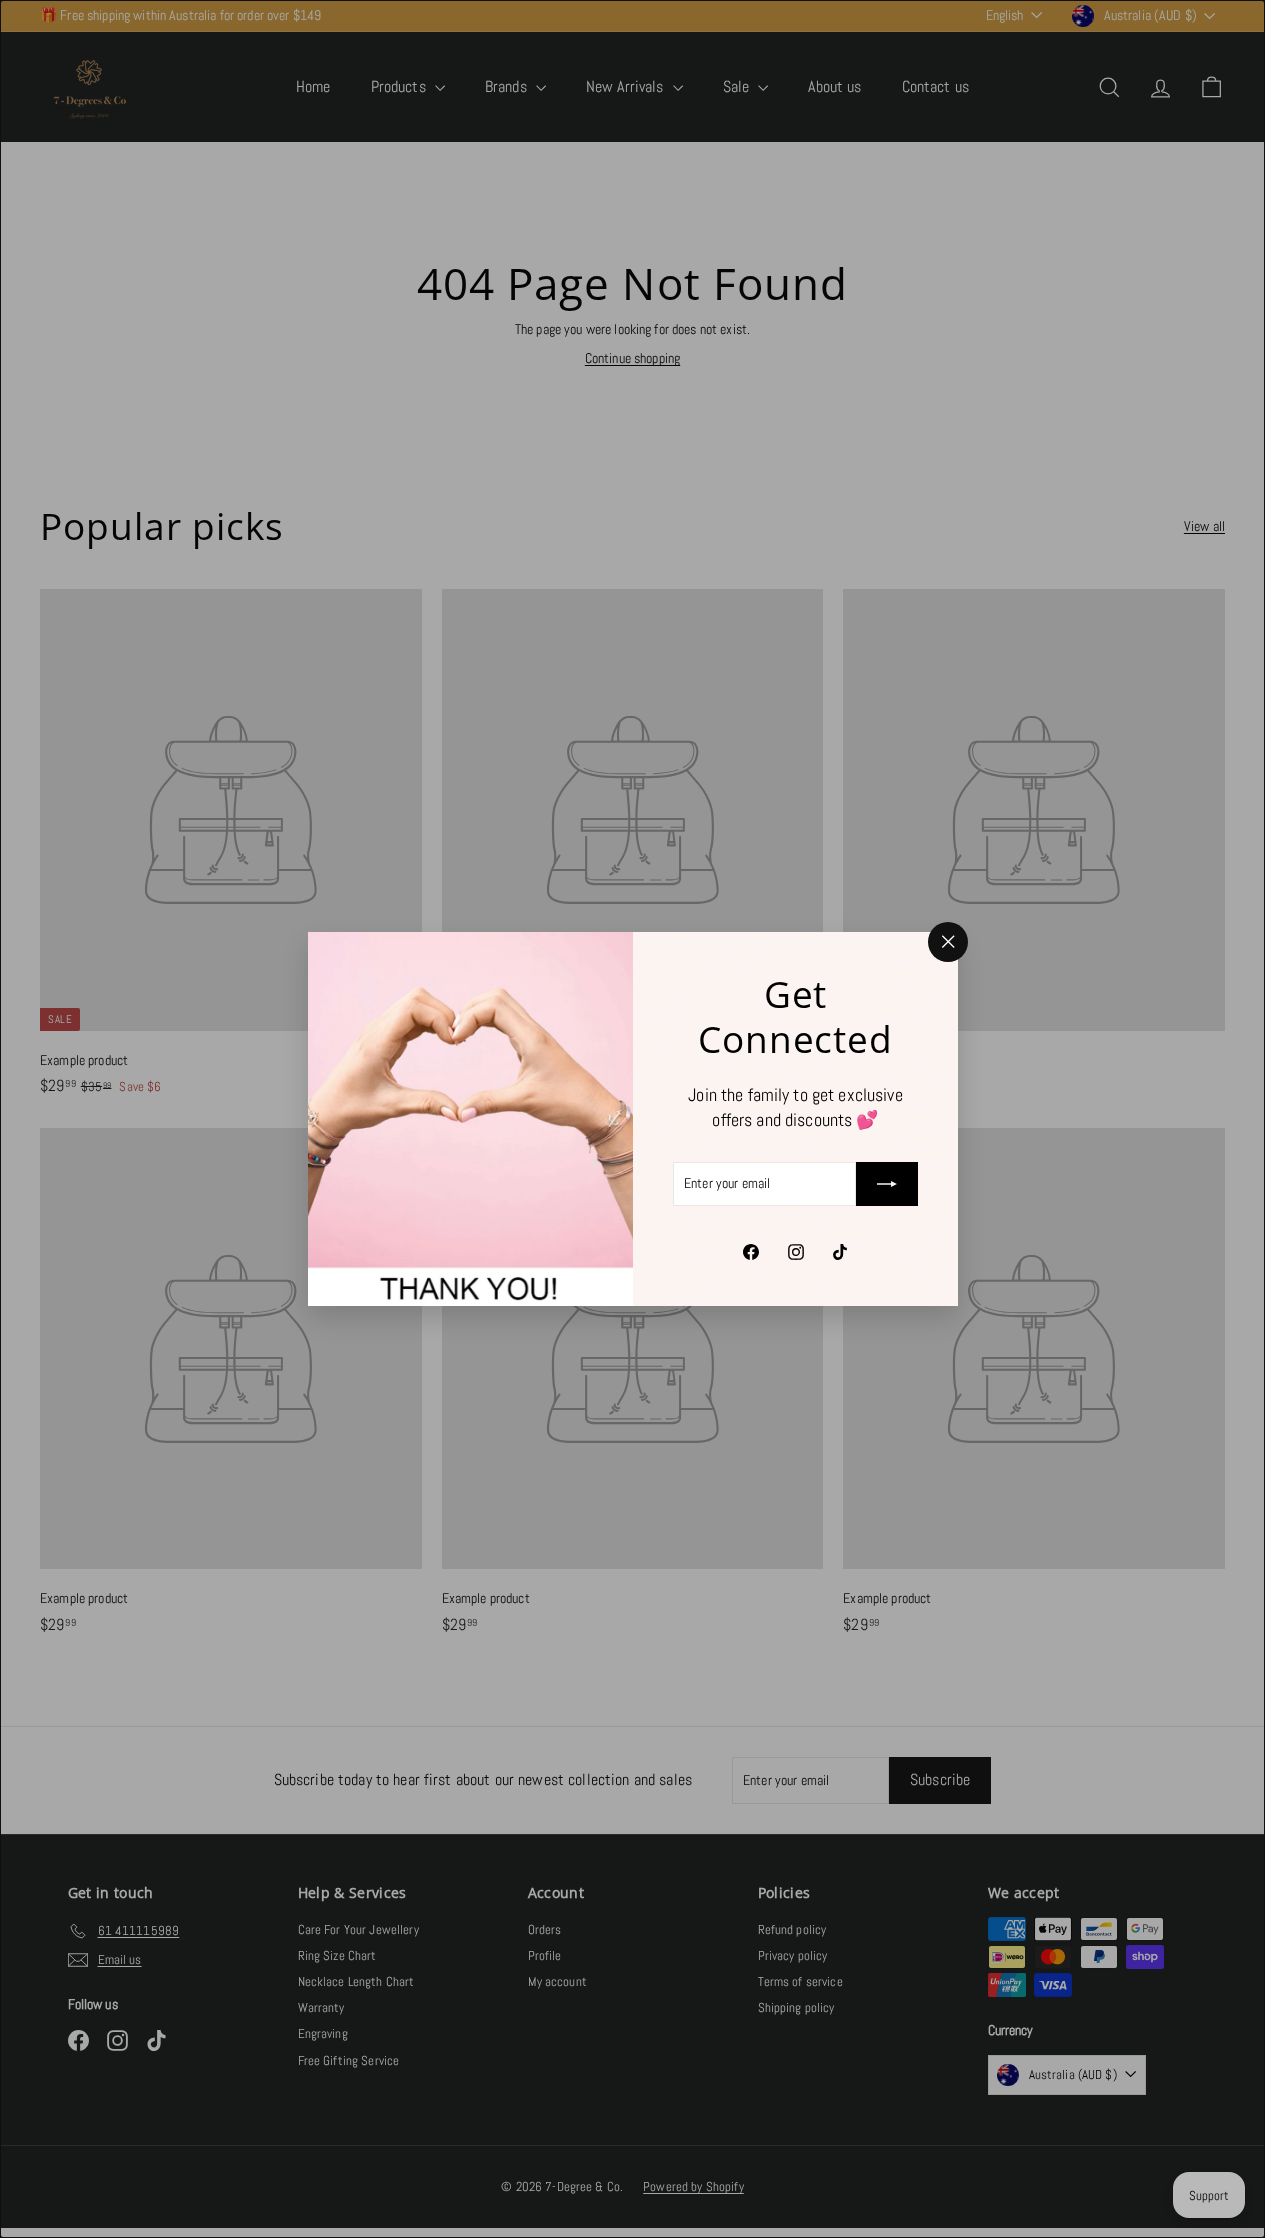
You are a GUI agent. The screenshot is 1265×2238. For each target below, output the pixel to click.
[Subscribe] (887, 1184)
